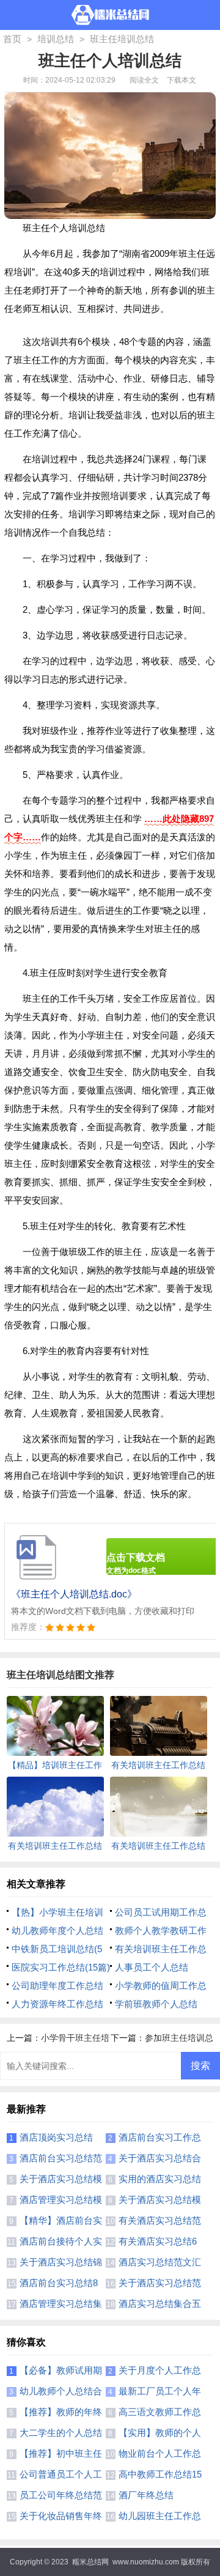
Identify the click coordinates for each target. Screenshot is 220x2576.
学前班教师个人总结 (156, 2004)
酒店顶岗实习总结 (56, 2137)
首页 (12, 39)
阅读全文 (144, 80)
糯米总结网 (90, 2562)
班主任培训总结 (122, 39)
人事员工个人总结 (152, 1967)
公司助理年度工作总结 (57, 1986)
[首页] (110, 15)
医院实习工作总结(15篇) (61, 1967)
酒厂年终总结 (146, 2495)
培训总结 (56, 39)
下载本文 (182, 80)
